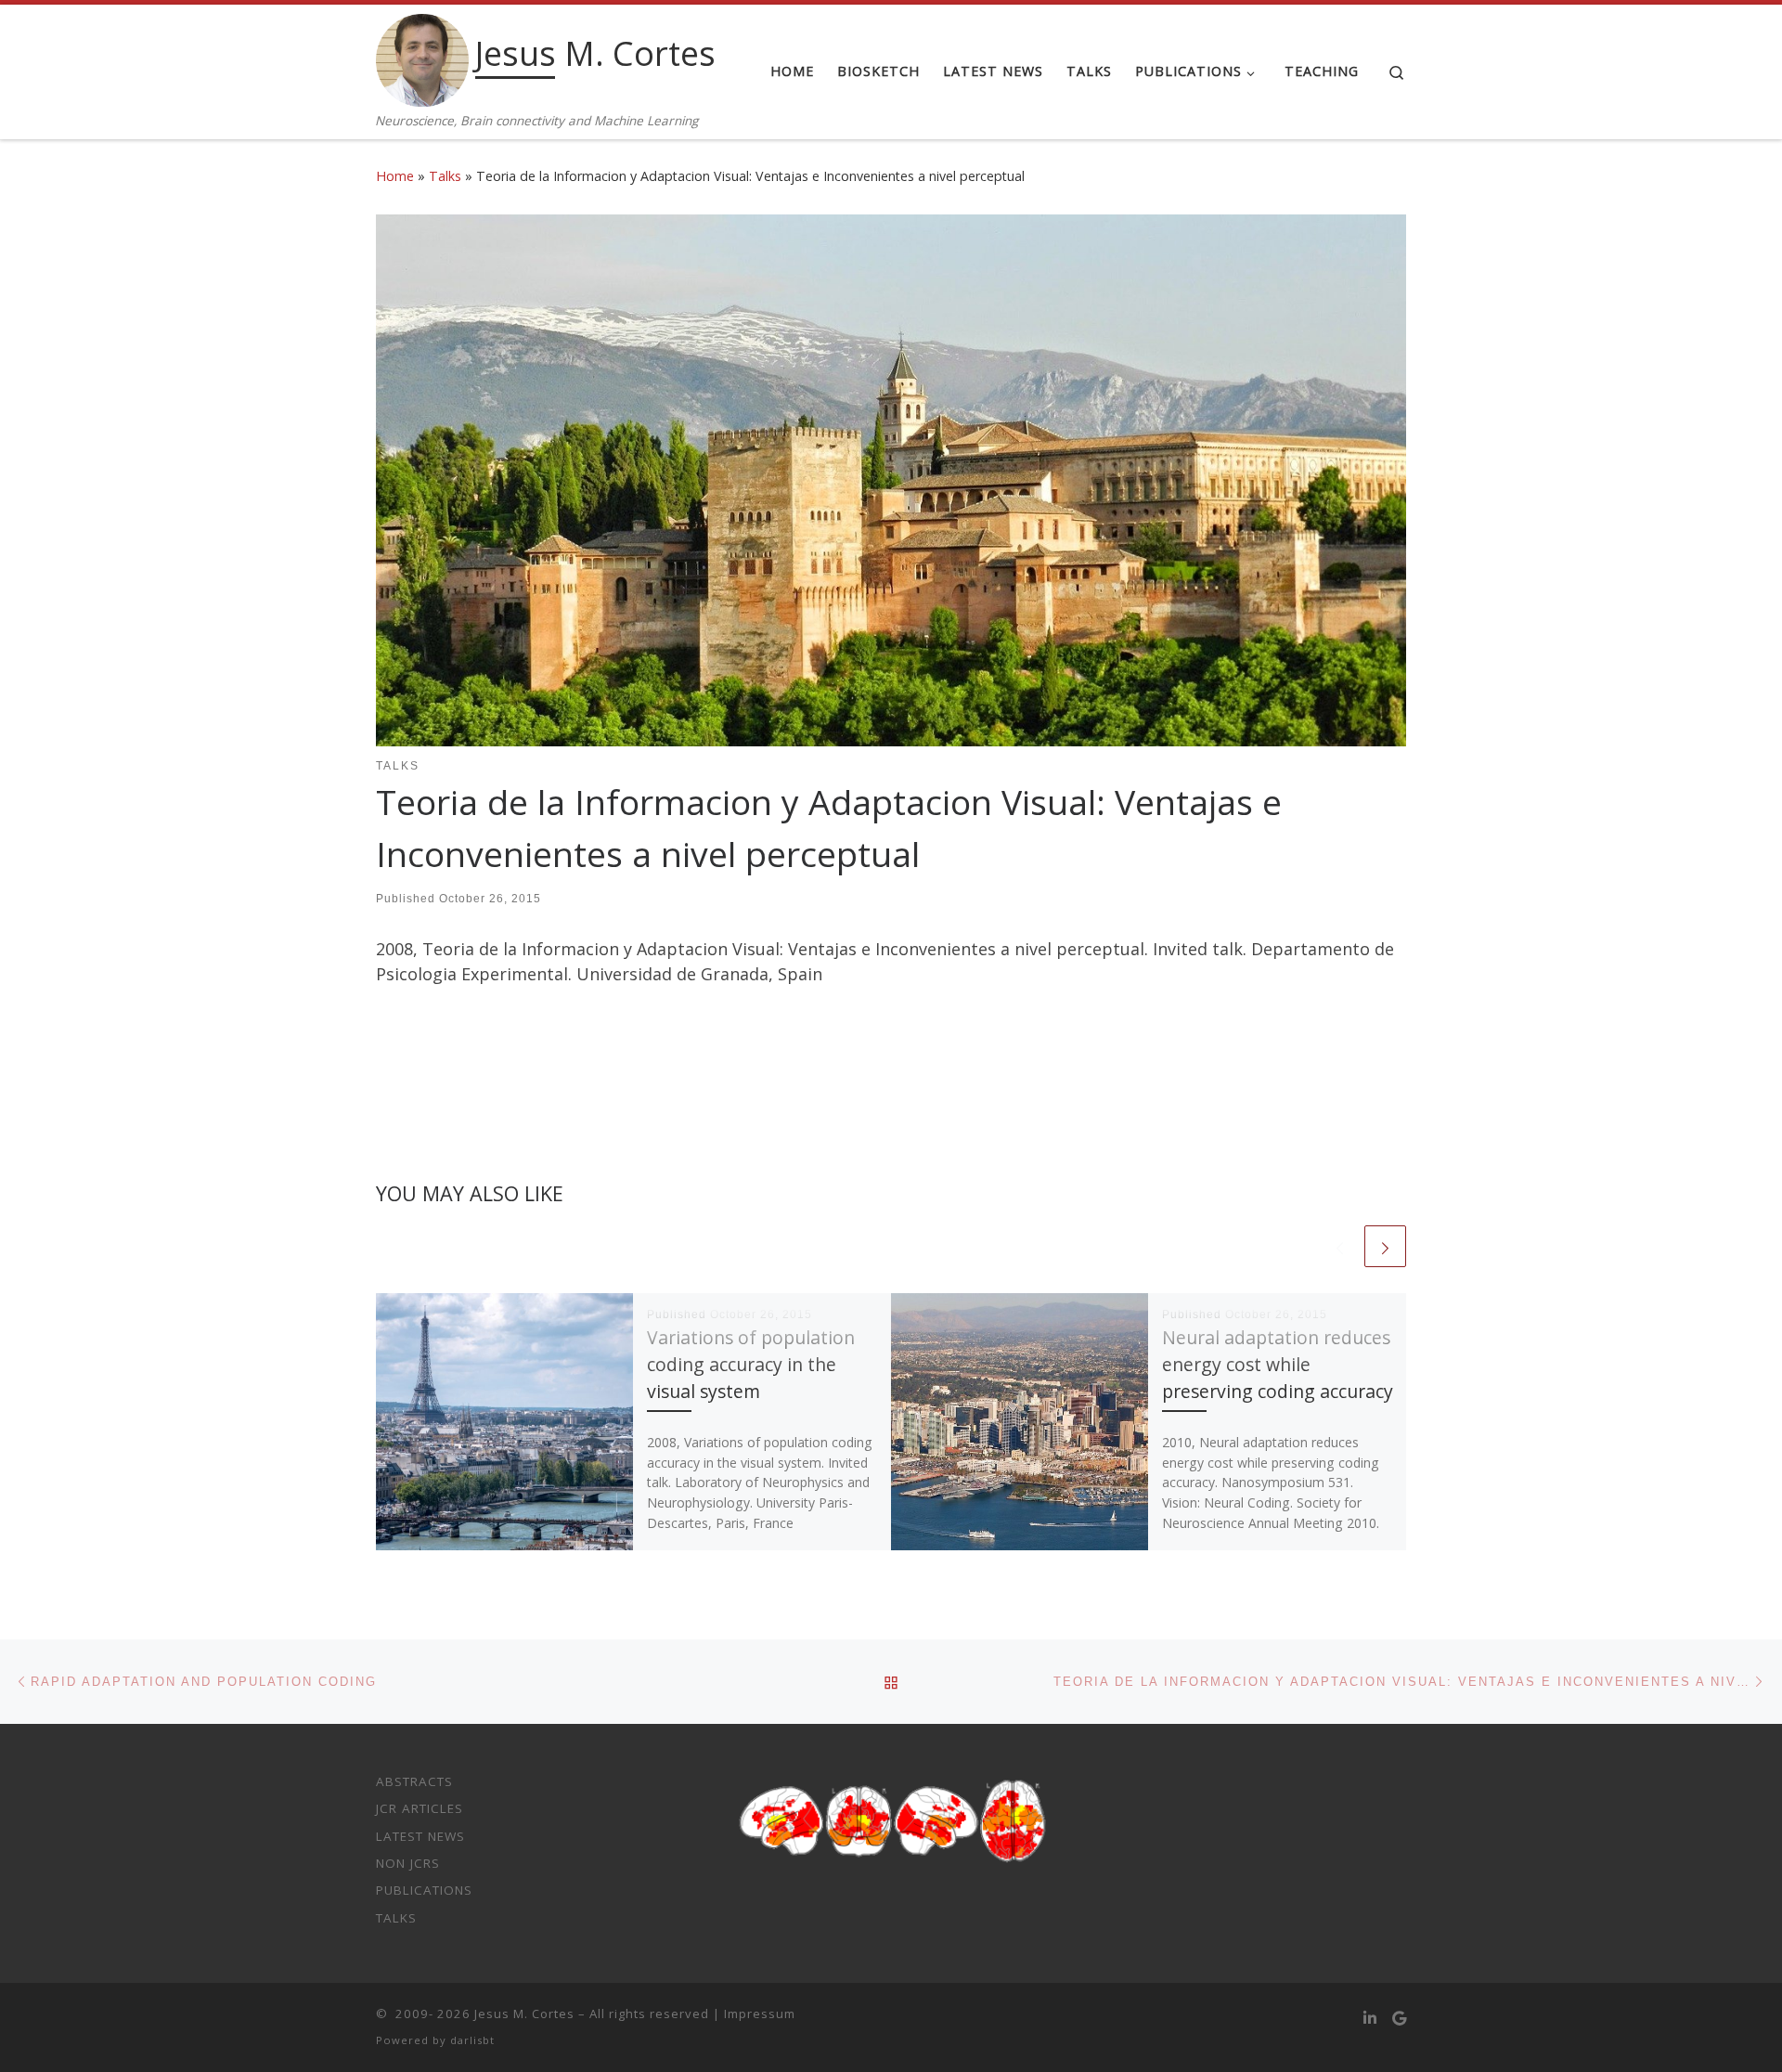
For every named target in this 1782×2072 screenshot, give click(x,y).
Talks (445, 176)
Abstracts (414, 1781)
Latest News (420, 1836)
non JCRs (408, 1863)
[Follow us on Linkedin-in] (1370, 2019)
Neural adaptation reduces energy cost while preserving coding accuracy (1278, 1364)
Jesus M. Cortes (524, 2014)
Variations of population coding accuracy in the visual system (751, 1364)
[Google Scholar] (1399, 2019)
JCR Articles (420, 1808)
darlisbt (472, 2040)
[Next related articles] (1385, 1246)
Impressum (760, 2014)
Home (395, 176)
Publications (424, 1890)
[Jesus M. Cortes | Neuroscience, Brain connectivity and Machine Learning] (422, 57)
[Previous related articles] (1340, 1246)
